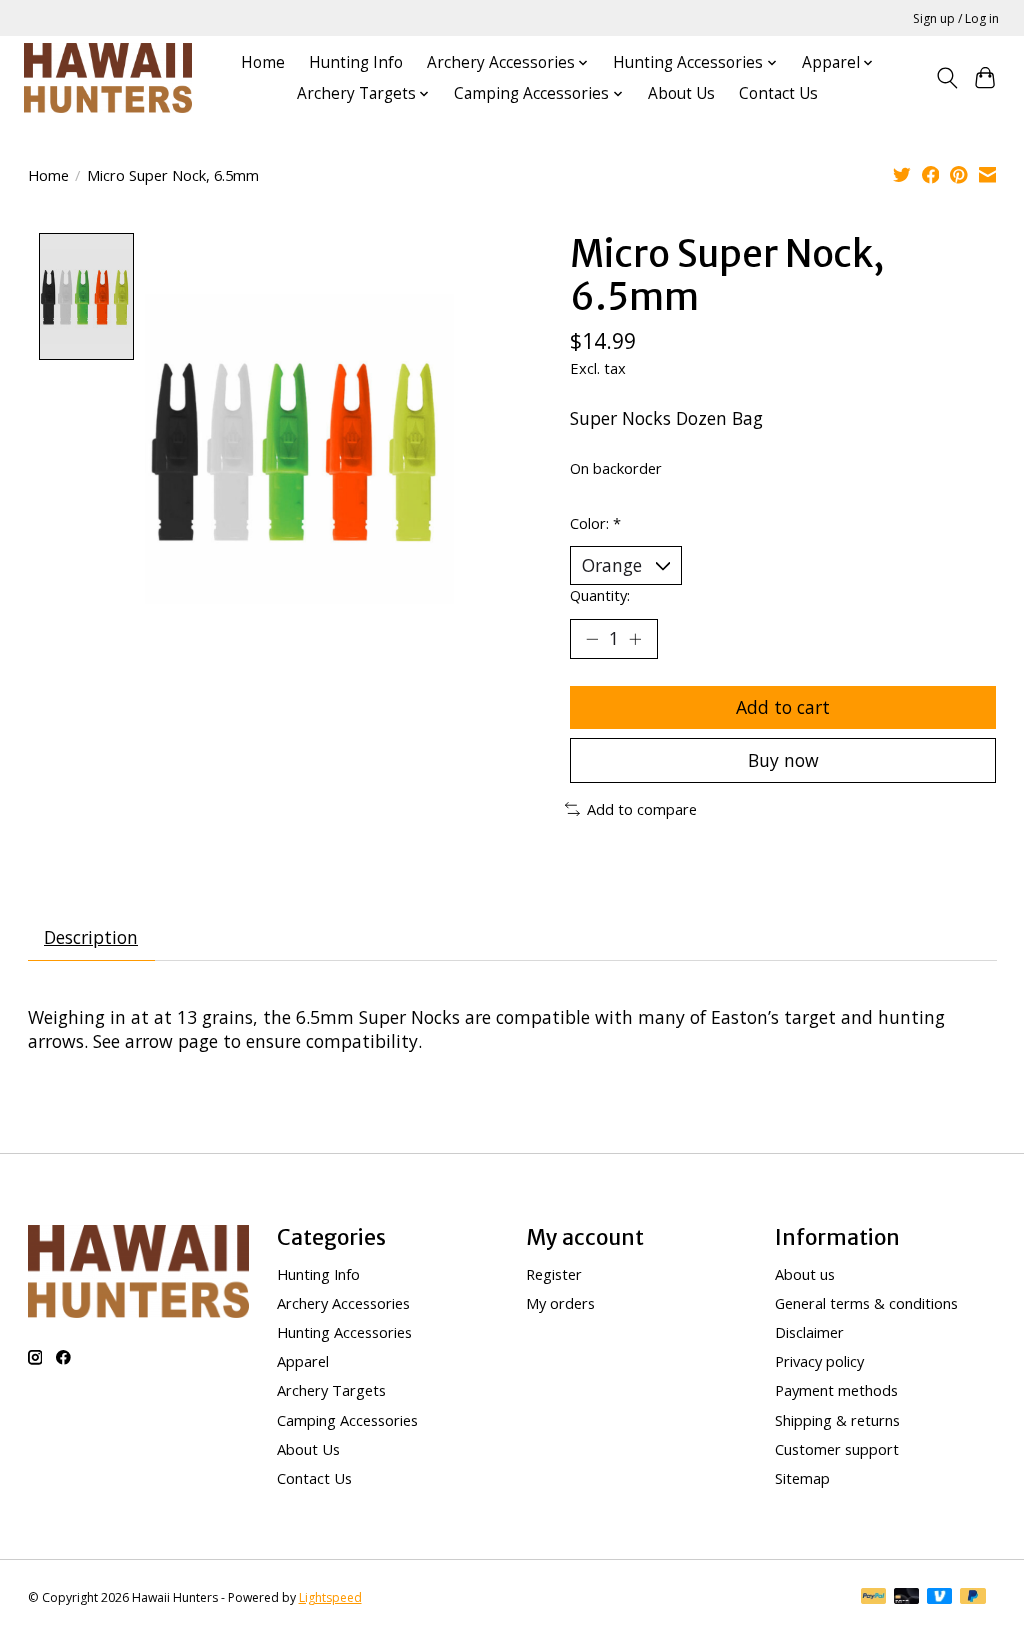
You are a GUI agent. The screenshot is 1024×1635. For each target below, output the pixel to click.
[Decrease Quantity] (592, 639)
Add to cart (783, 707)
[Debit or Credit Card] (907, 1598)
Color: (595, 523)
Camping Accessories (347, 1420)
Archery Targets (331, 1390)
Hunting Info (356, 62)
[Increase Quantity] (635, 639)
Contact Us (778, 93)
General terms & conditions (866, 1303)
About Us (681, 93)
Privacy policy (819, 1361)
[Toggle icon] (946, 78)
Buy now (783, 760)
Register (554, 1274)
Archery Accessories (343, 1303)
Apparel (303, 1361)
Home (263, 62)
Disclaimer (809, 1332)
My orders (560, 1303)
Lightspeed (330, 1597)
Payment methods (836, 1390)
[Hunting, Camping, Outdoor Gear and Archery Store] (108, 78)
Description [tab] (91, 937)
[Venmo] (940, 1598)
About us (805, 1274)
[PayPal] (874, 1598)
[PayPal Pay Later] (973, 1598)
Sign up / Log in (956, 18)
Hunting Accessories (344, 1332)
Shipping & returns (837, 1420)
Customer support (837, 1449)
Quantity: (600, 595)
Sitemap (802, 1478)
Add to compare (642, 809)
